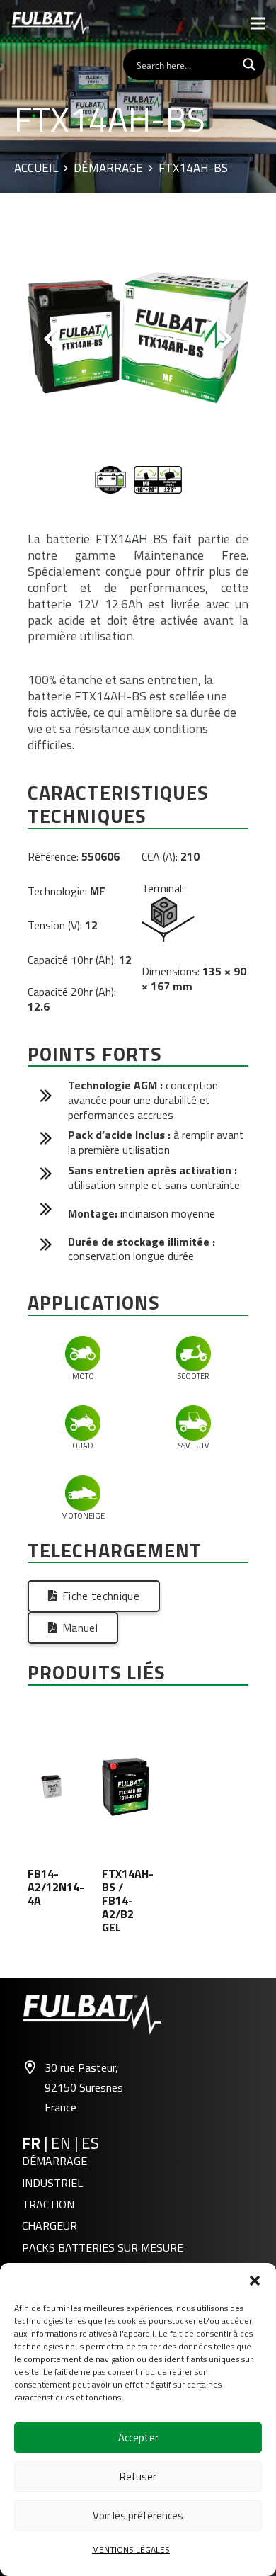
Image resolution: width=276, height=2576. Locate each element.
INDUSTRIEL (52, 2183)
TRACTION (48, 2204)
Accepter (138, 2438)
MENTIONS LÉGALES (131, 2549)
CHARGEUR (50, 2225)
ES (90, 2143)
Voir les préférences (138, 2515)
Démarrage (108, 169)
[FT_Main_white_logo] (50, 23)
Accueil (36, 169)
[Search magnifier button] (249, 64)
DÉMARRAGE (54, 2161)
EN (63, 2143)
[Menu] (258, 23)
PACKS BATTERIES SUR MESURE (103, 2247)
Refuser (138, 2476)
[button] (255, 2281)
